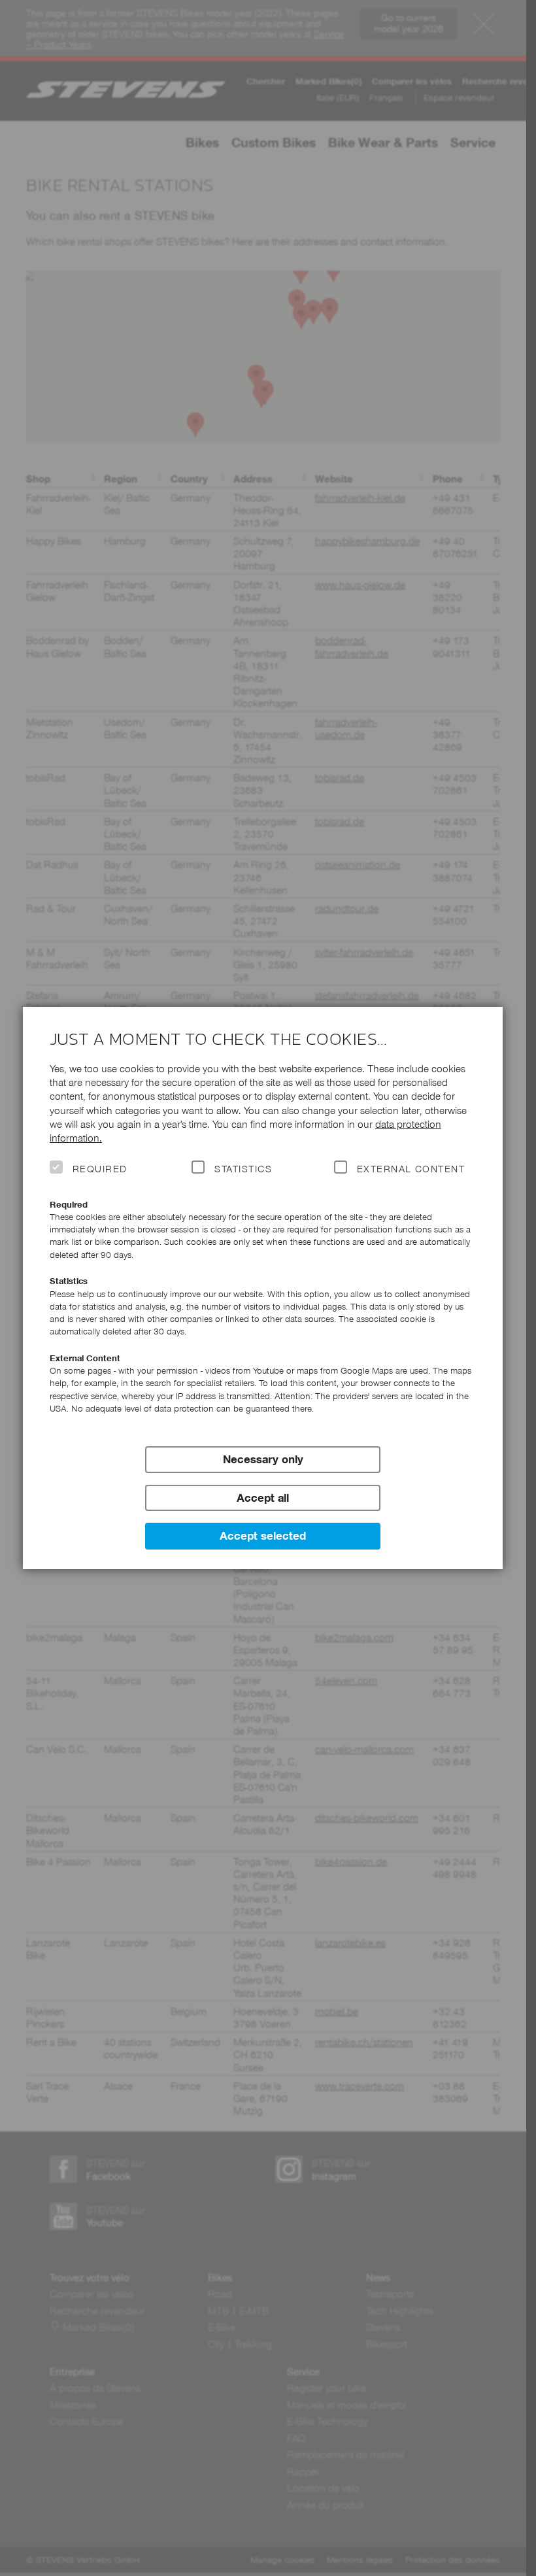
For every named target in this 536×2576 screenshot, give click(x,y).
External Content (411, 1169)
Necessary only (263, 1459)
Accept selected (263, 1536)
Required (100, 1169)
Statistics (243, 1169)
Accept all (263, 1498)
